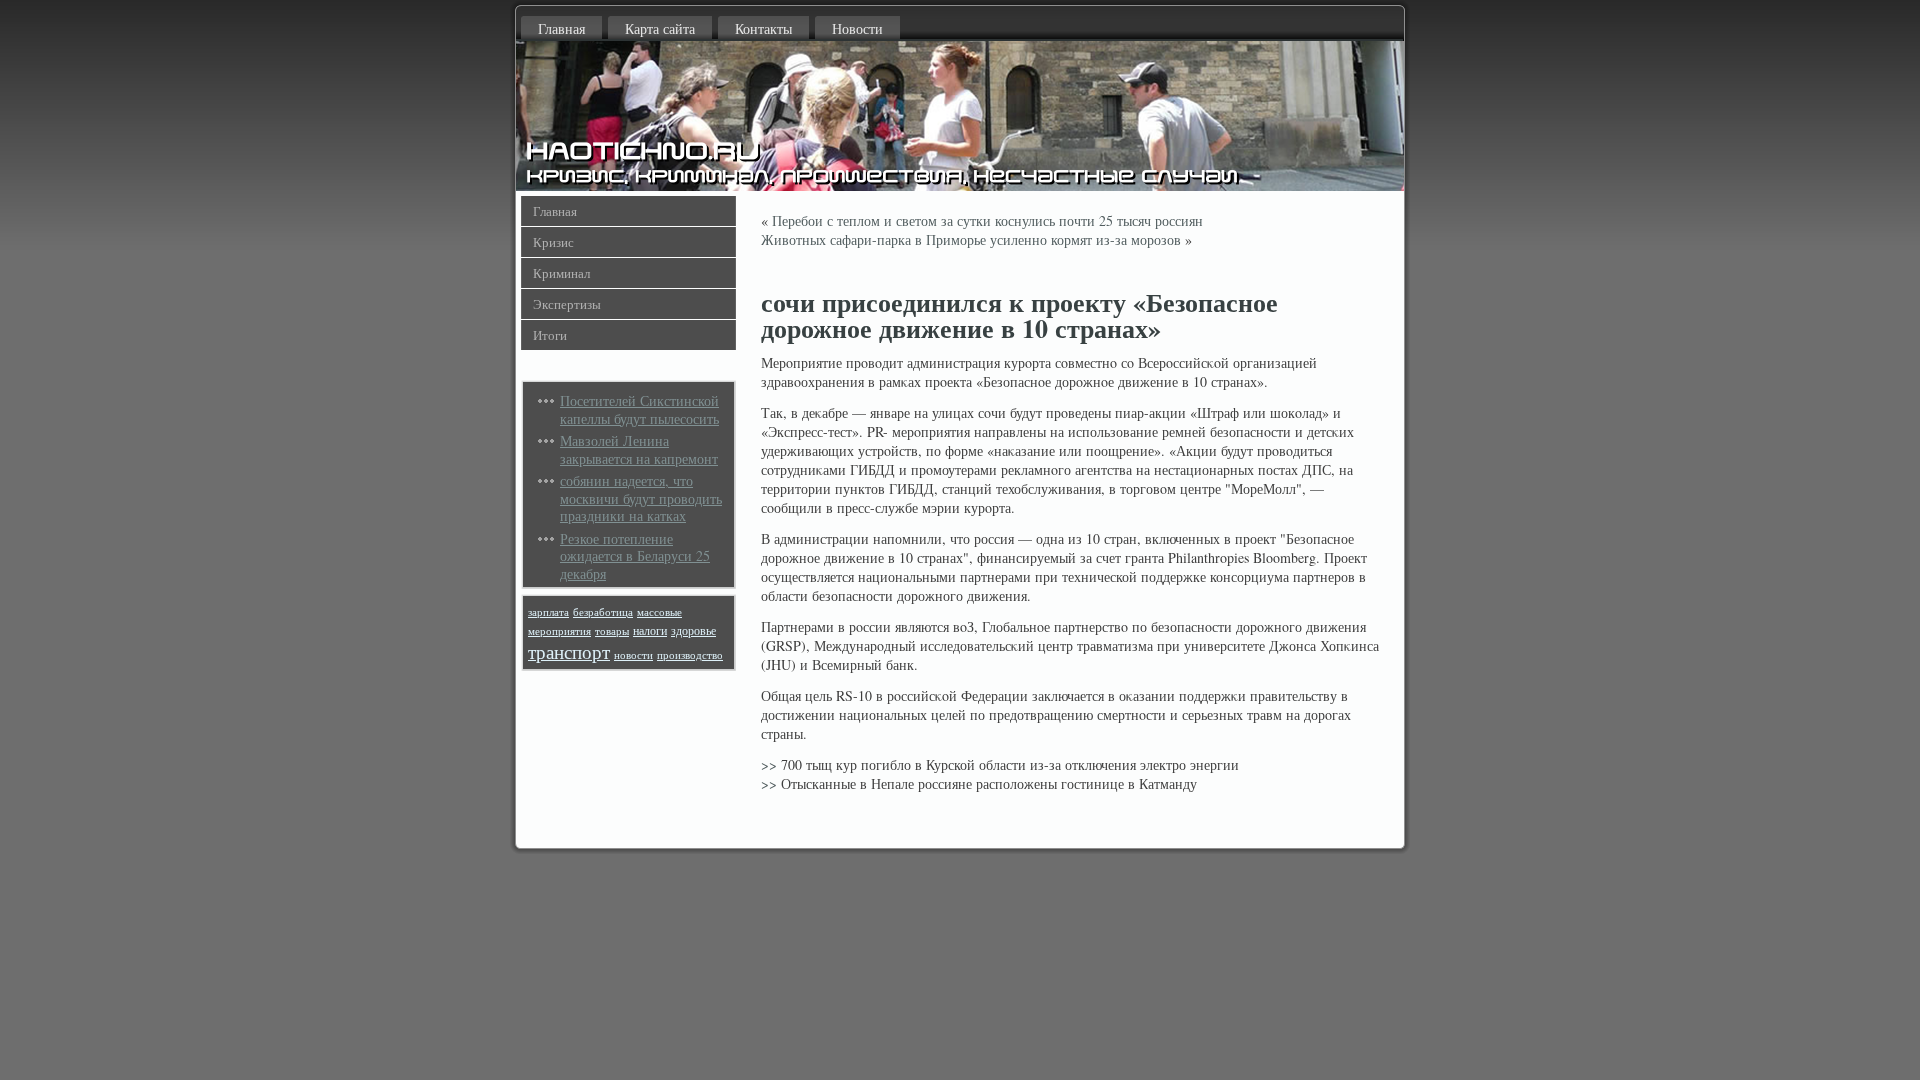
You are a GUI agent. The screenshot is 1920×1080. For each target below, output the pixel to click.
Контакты (763, 28)
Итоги (550, 335)
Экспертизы (567, 304)
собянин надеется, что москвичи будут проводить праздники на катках (641, 498)
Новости (857, 28)
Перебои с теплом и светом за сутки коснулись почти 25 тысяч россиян (987, 220)
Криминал (561, 273)
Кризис (553, 242)
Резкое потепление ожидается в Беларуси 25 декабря (635, 556)
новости (633, 655)
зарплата (548, 612)
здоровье (693, 630)
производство (690, 655)
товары (612, 631)
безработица (603, 612)
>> (769, 764)
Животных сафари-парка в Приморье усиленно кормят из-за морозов (971, 239)
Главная (561, 28)
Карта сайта (660, 28)
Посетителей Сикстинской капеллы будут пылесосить (639, 409)
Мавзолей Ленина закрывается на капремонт (639, 449)
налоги (650, 630)
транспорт (569, 651)
